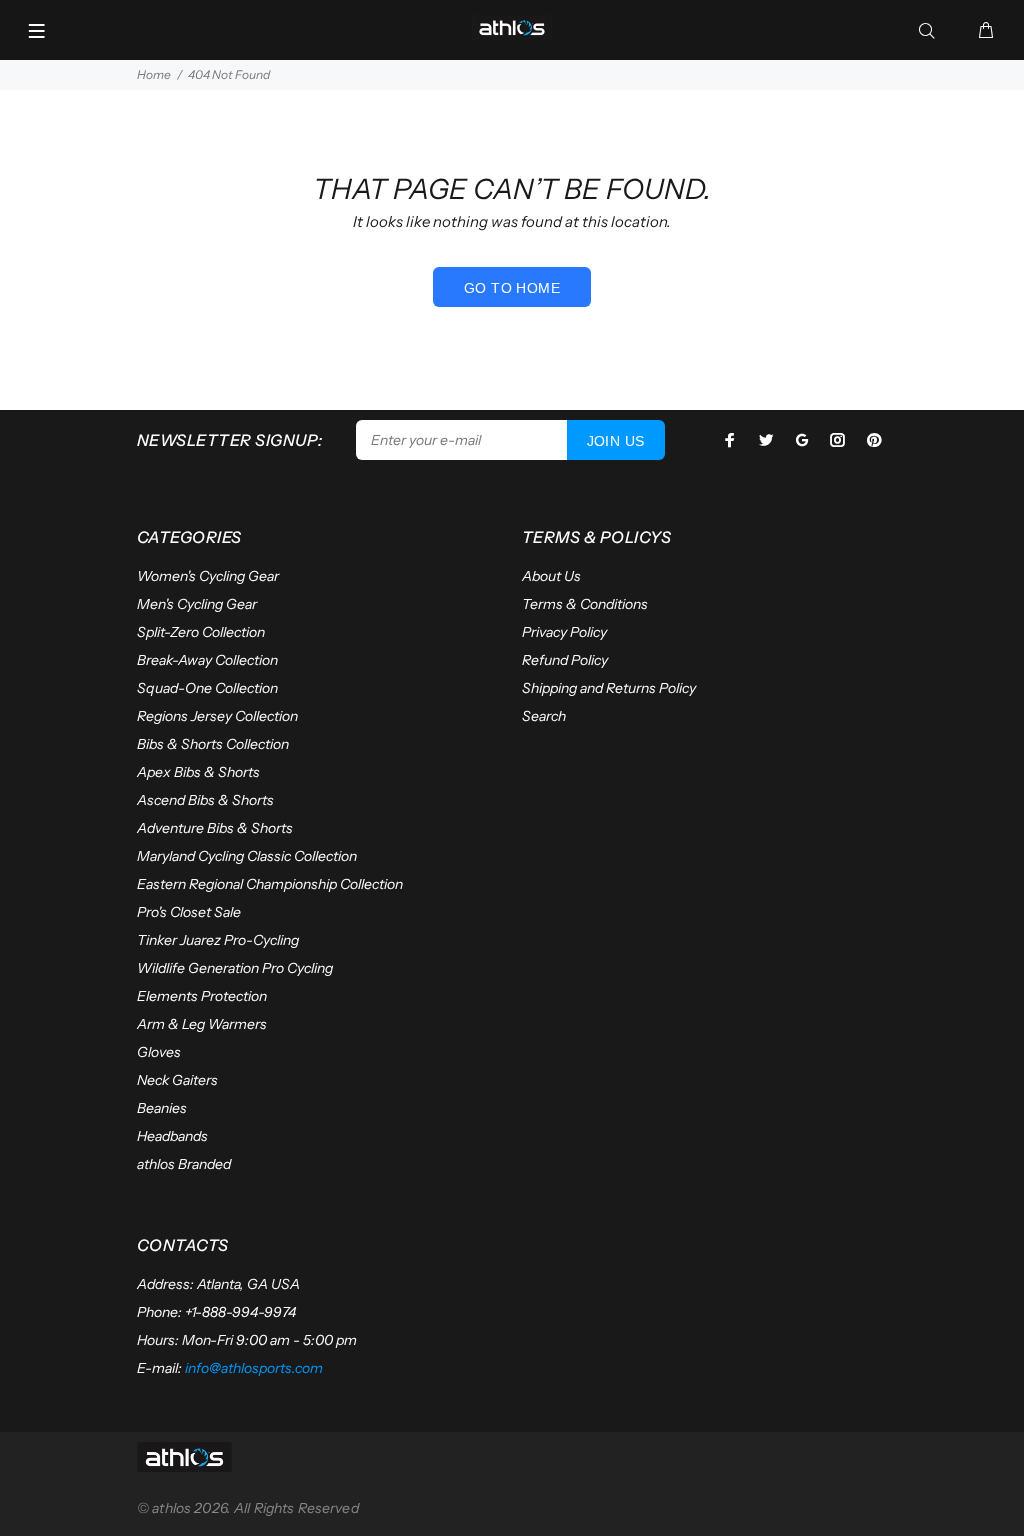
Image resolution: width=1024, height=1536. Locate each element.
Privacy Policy (564, 632)
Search (544, 716)
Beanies (162, 1108)
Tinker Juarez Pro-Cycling (218, 940)
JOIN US (616, 441)
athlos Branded (184, 1164)
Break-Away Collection (207, 660)
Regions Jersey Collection (217, 716)
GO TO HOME (512, 288)
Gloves (159, 1052)
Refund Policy (565, 660)
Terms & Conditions (585, 604)
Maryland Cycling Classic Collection (247, 856)
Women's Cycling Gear (208, 576)
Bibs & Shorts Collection (213, 744)
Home (154, 74)
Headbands (172, 1136)
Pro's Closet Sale (189, 912)
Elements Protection (202, 996)
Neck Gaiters (177, 1080)
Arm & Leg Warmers (202, 1024)
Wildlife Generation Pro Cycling (235, 968)
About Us (551, 576)
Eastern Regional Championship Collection (270, 884)
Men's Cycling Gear (197, 604)
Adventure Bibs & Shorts (215, 828)
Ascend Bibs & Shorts (205, 800)
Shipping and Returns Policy (609, 688)
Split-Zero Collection (201, 632)
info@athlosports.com (254, 1368)
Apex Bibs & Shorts (198, 772)
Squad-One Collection (207, 688)
